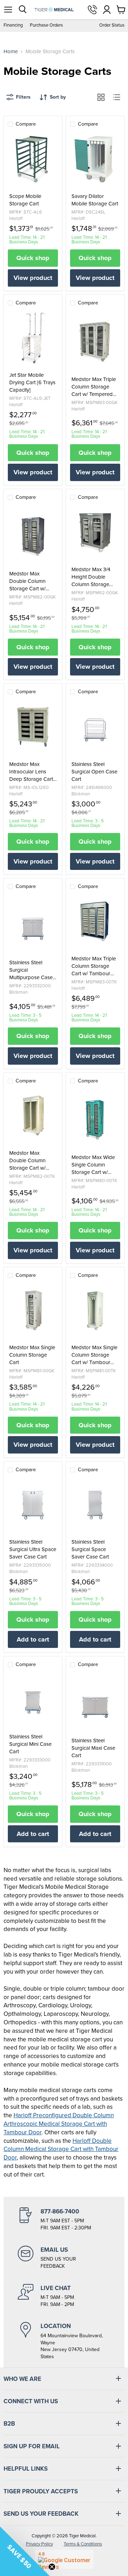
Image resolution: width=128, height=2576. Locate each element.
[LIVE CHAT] (64, 2296)
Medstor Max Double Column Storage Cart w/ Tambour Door (27, 1161)
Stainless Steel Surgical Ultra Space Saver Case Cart (33, 1549)
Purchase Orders (46, 25)
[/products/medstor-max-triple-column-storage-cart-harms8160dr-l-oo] (95, 342)
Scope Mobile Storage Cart (25, 200)
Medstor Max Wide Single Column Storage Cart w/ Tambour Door (93, 1165)
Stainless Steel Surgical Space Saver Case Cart (90, 1549)
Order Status (112, 25)
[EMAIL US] (64, 2258)
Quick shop (33, 258)
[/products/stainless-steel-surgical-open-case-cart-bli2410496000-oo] (95, 727)
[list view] (117, 97)
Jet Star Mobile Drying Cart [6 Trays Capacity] (32, 383)
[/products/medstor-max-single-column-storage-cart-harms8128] (95, 1310)
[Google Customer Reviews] (64, 2559)
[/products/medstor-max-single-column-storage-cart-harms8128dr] (33, 1310)
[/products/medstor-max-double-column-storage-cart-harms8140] (33, 1116)
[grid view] (101, 97)
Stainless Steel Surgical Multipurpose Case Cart (31, 970)
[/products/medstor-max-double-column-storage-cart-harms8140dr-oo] (33, 536)
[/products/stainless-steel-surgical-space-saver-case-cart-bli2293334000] (95, 1505)
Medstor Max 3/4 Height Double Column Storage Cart (91, 577)
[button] (25, 2551)
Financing (13, 25)
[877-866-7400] (64, 2219)
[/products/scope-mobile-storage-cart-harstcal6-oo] (33, 159)
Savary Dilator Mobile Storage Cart (95, 200)
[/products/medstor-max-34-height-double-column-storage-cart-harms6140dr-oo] (95, 532)
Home (11, 52)
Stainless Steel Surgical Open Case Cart (94, 772)
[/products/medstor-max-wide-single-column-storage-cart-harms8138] (95, 1120)
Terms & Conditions (83, 2544)
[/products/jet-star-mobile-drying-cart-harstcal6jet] (33, 338)
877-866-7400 (92, 10)
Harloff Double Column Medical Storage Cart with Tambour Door (61, 2149)
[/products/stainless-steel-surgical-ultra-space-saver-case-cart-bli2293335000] (33, 1505)
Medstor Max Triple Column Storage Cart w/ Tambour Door (94, 966)
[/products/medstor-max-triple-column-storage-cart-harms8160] (95, 921)
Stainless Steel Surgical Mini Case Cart (30, 1744)
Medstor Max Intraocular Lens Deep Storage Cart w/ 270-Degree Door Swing (31, 772)
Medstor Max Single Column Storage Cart (32, 1355)
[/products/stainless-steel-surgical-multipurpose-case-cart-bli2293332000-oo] (33, 925)
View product (33, 278)
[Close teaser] (52, 2567)
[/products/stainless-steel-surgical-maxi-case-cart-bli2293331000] (95, 1703)
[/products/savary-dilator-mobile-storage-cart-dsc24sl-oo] (95, 159)
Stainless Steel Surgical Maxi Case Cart (93, 1748)
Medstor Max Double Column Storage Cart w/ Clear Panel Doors (30, 581)
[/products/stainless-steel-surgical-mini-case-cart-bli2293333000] (33, 1699)
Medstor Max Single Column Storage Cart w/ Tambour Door (94, 1355)
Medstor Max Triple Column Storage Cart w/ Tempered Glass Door (94, 387)
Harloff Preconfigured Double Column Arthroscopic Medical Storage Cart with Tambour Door (59, 2124)
